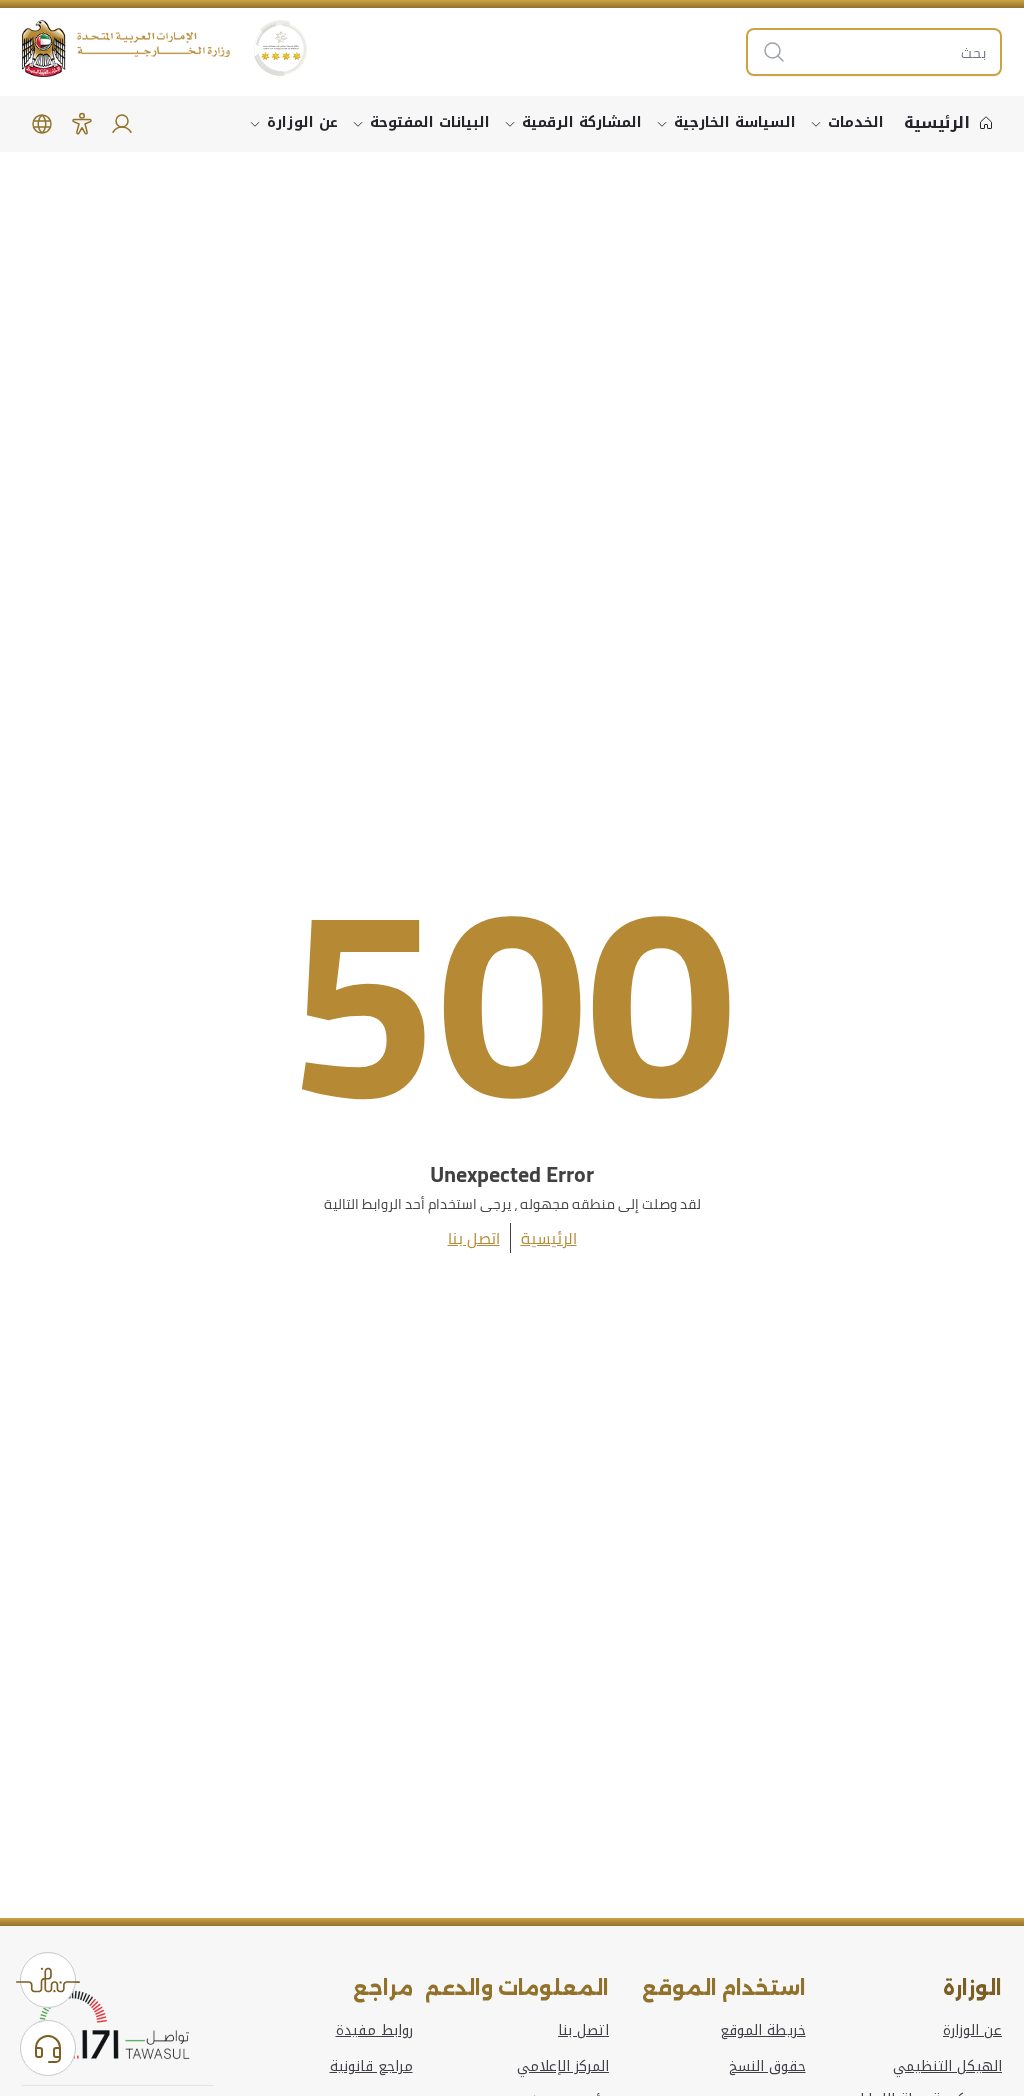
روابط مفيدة (374, 2031)
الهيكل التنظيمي (947, 2067)
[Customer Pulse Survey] (48, 1980)
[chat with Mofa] (48, 2048)
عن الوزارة (302, 122)
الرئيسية (549, 1238)
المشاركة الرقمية (582, 122)
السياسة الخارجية (735, 122)
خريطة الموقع (763, 2031)
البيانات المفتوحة (430, 122)
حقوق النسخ (767, 2067)
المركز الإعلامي (563, 2067)
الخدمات (856, 122)
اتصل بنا (474, 1238)
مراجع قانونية (371, 2067)
